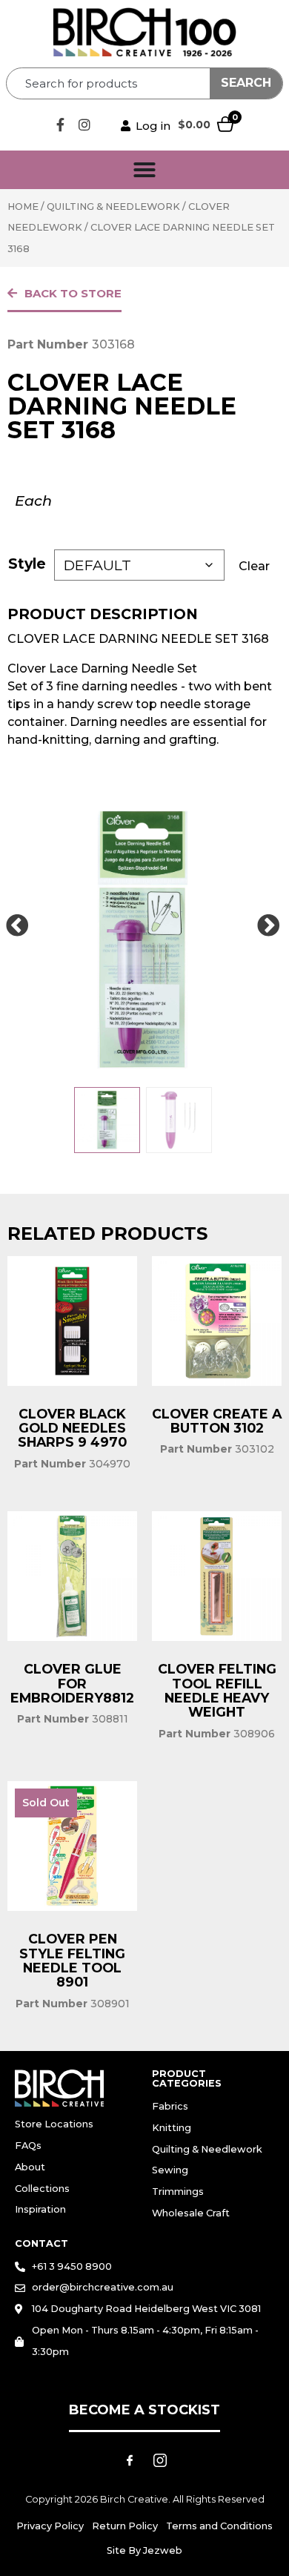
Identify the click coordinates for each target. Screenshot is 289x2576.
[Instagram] (84, 125)
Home (23, 207)
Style (27, 564)
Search (246, 83)
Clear (254, 566)
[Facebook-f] (60, 125)
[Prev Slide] (17, 926)
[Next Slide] (268, 926)
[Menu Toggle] (144, 170)
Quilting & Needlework (113, 207)
